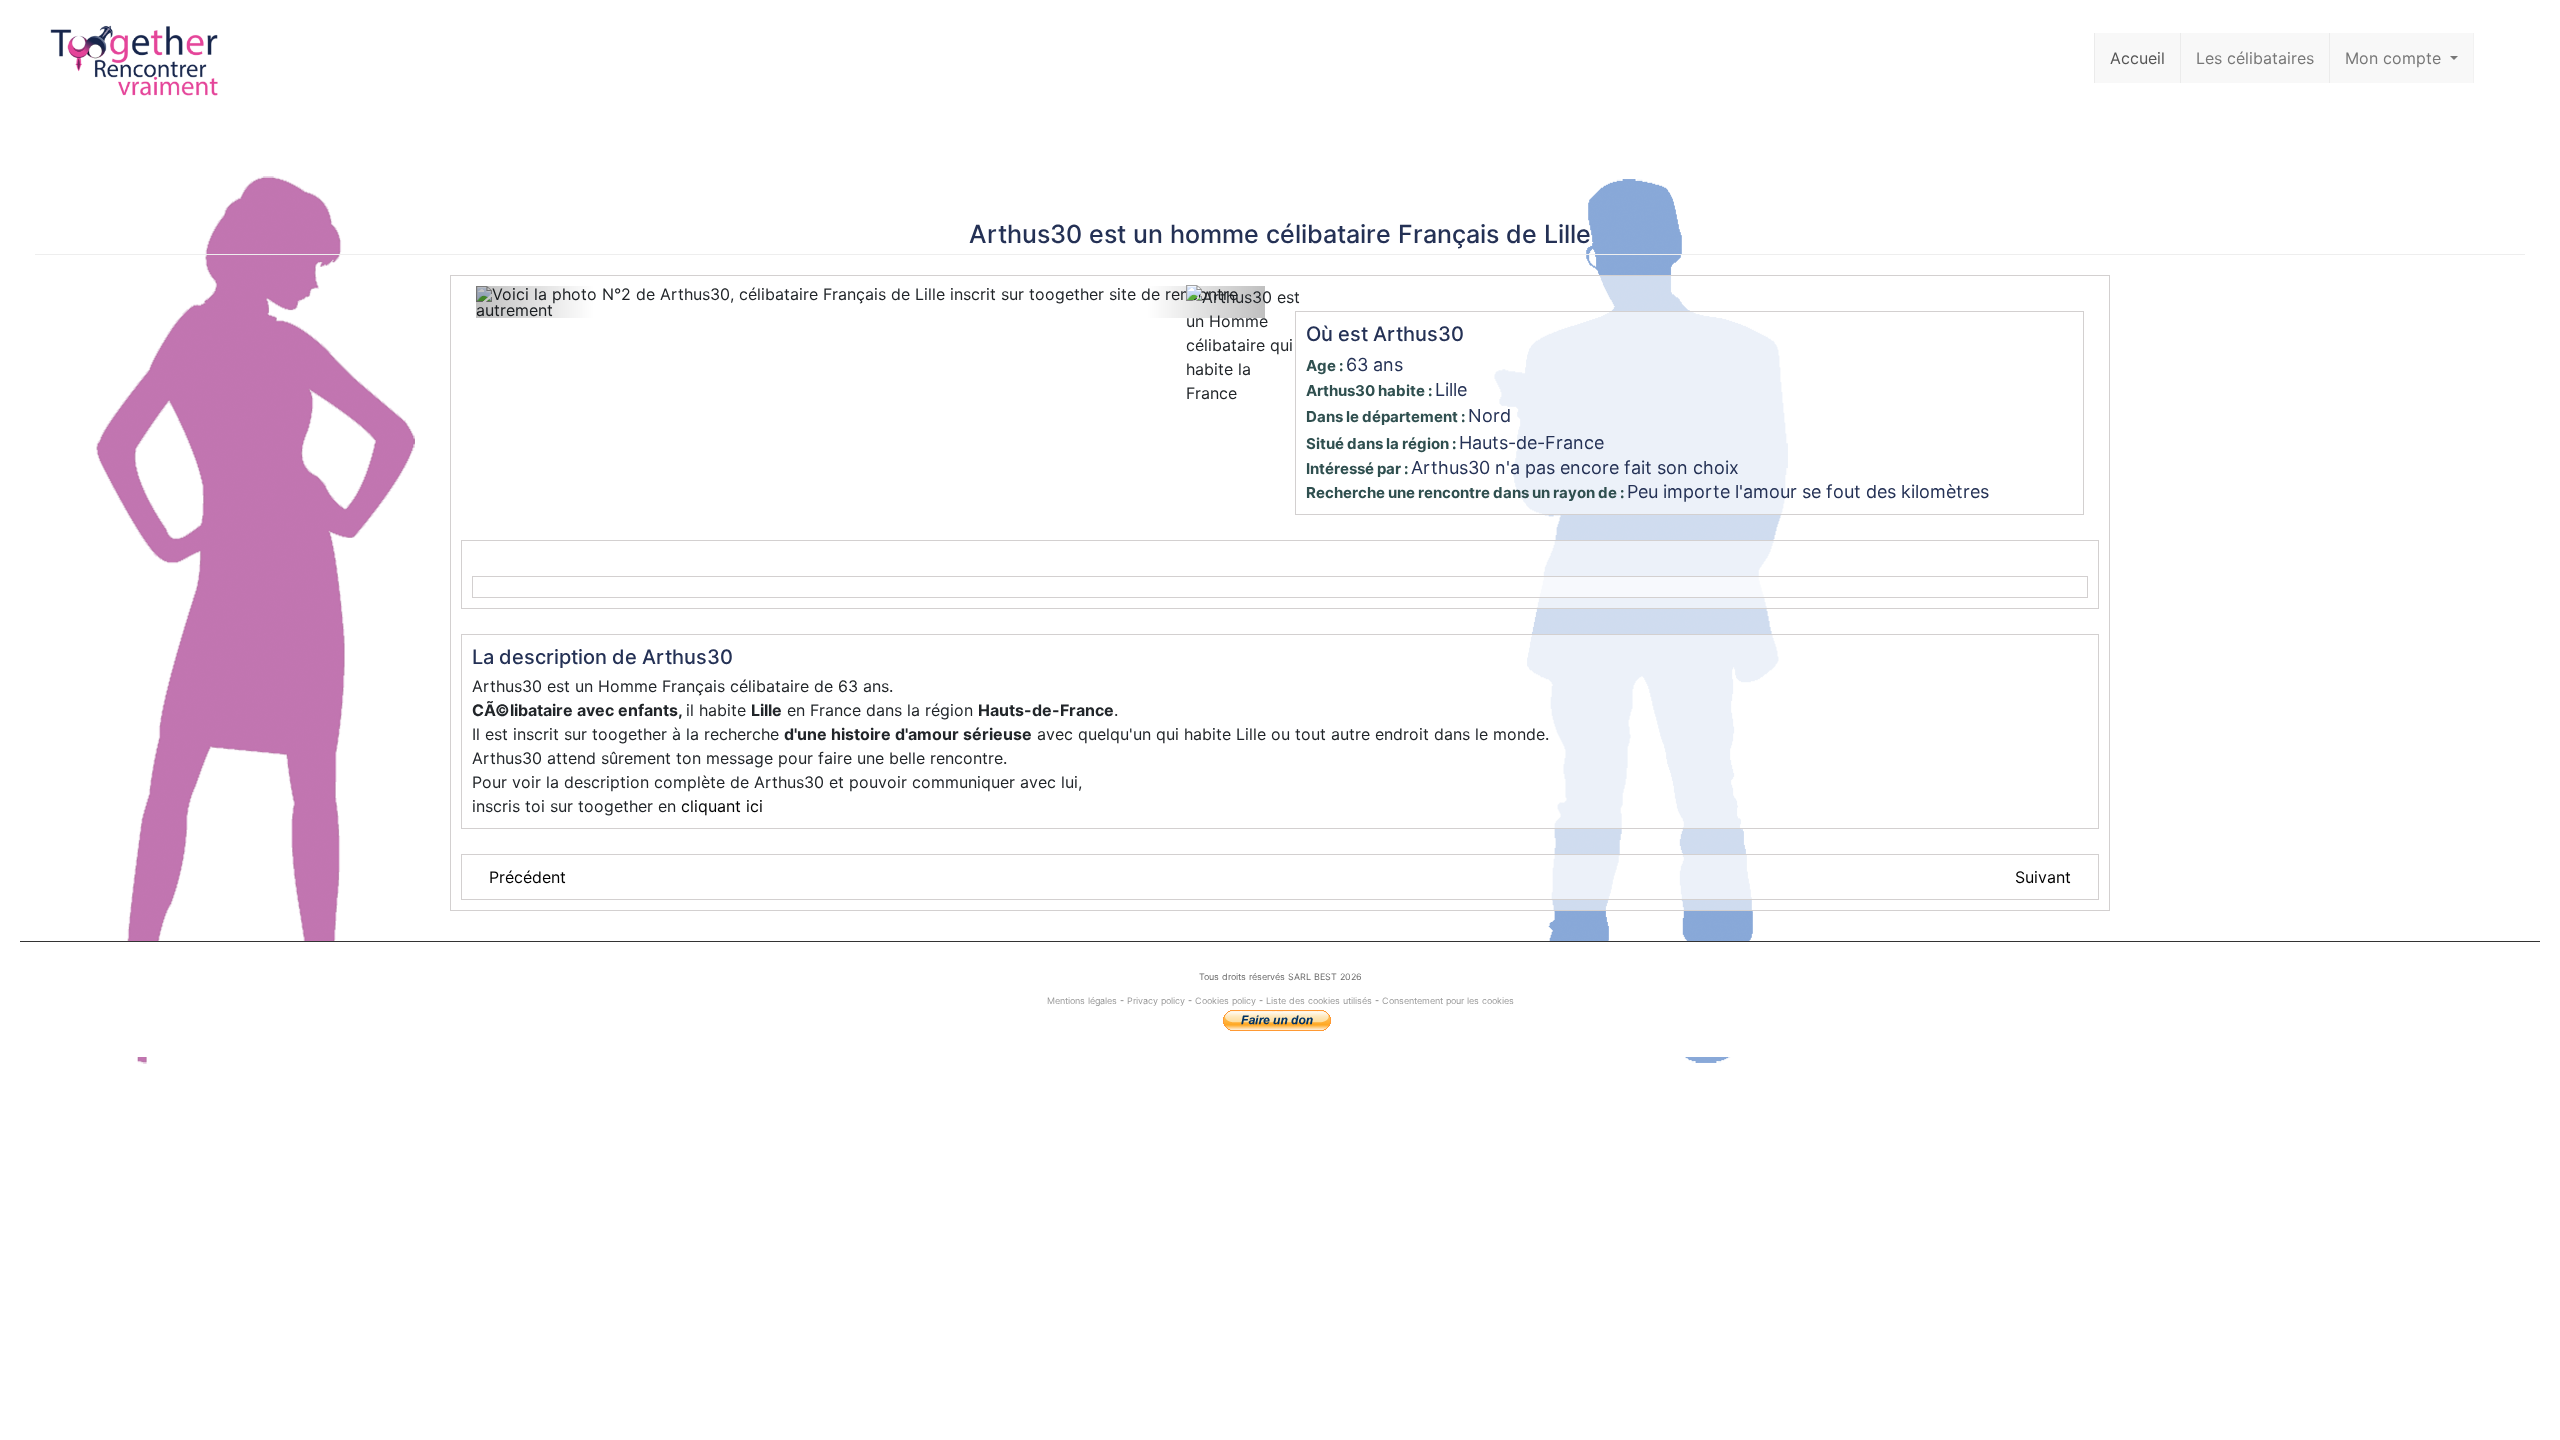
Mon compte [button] (2395, 58)
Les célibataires (2255, 58)
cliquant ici (722, 806)
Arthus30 (1025, 234)
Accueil (2137, 58)
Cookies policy (1225, 1000)
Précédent (527, 877)
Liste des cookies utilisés (1319, 1000)
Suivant (2043, 877)
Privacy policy (1156, 1000)
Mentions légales (1083, 1000)
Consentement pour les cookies (1448, 1000)
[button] (535, 302)
